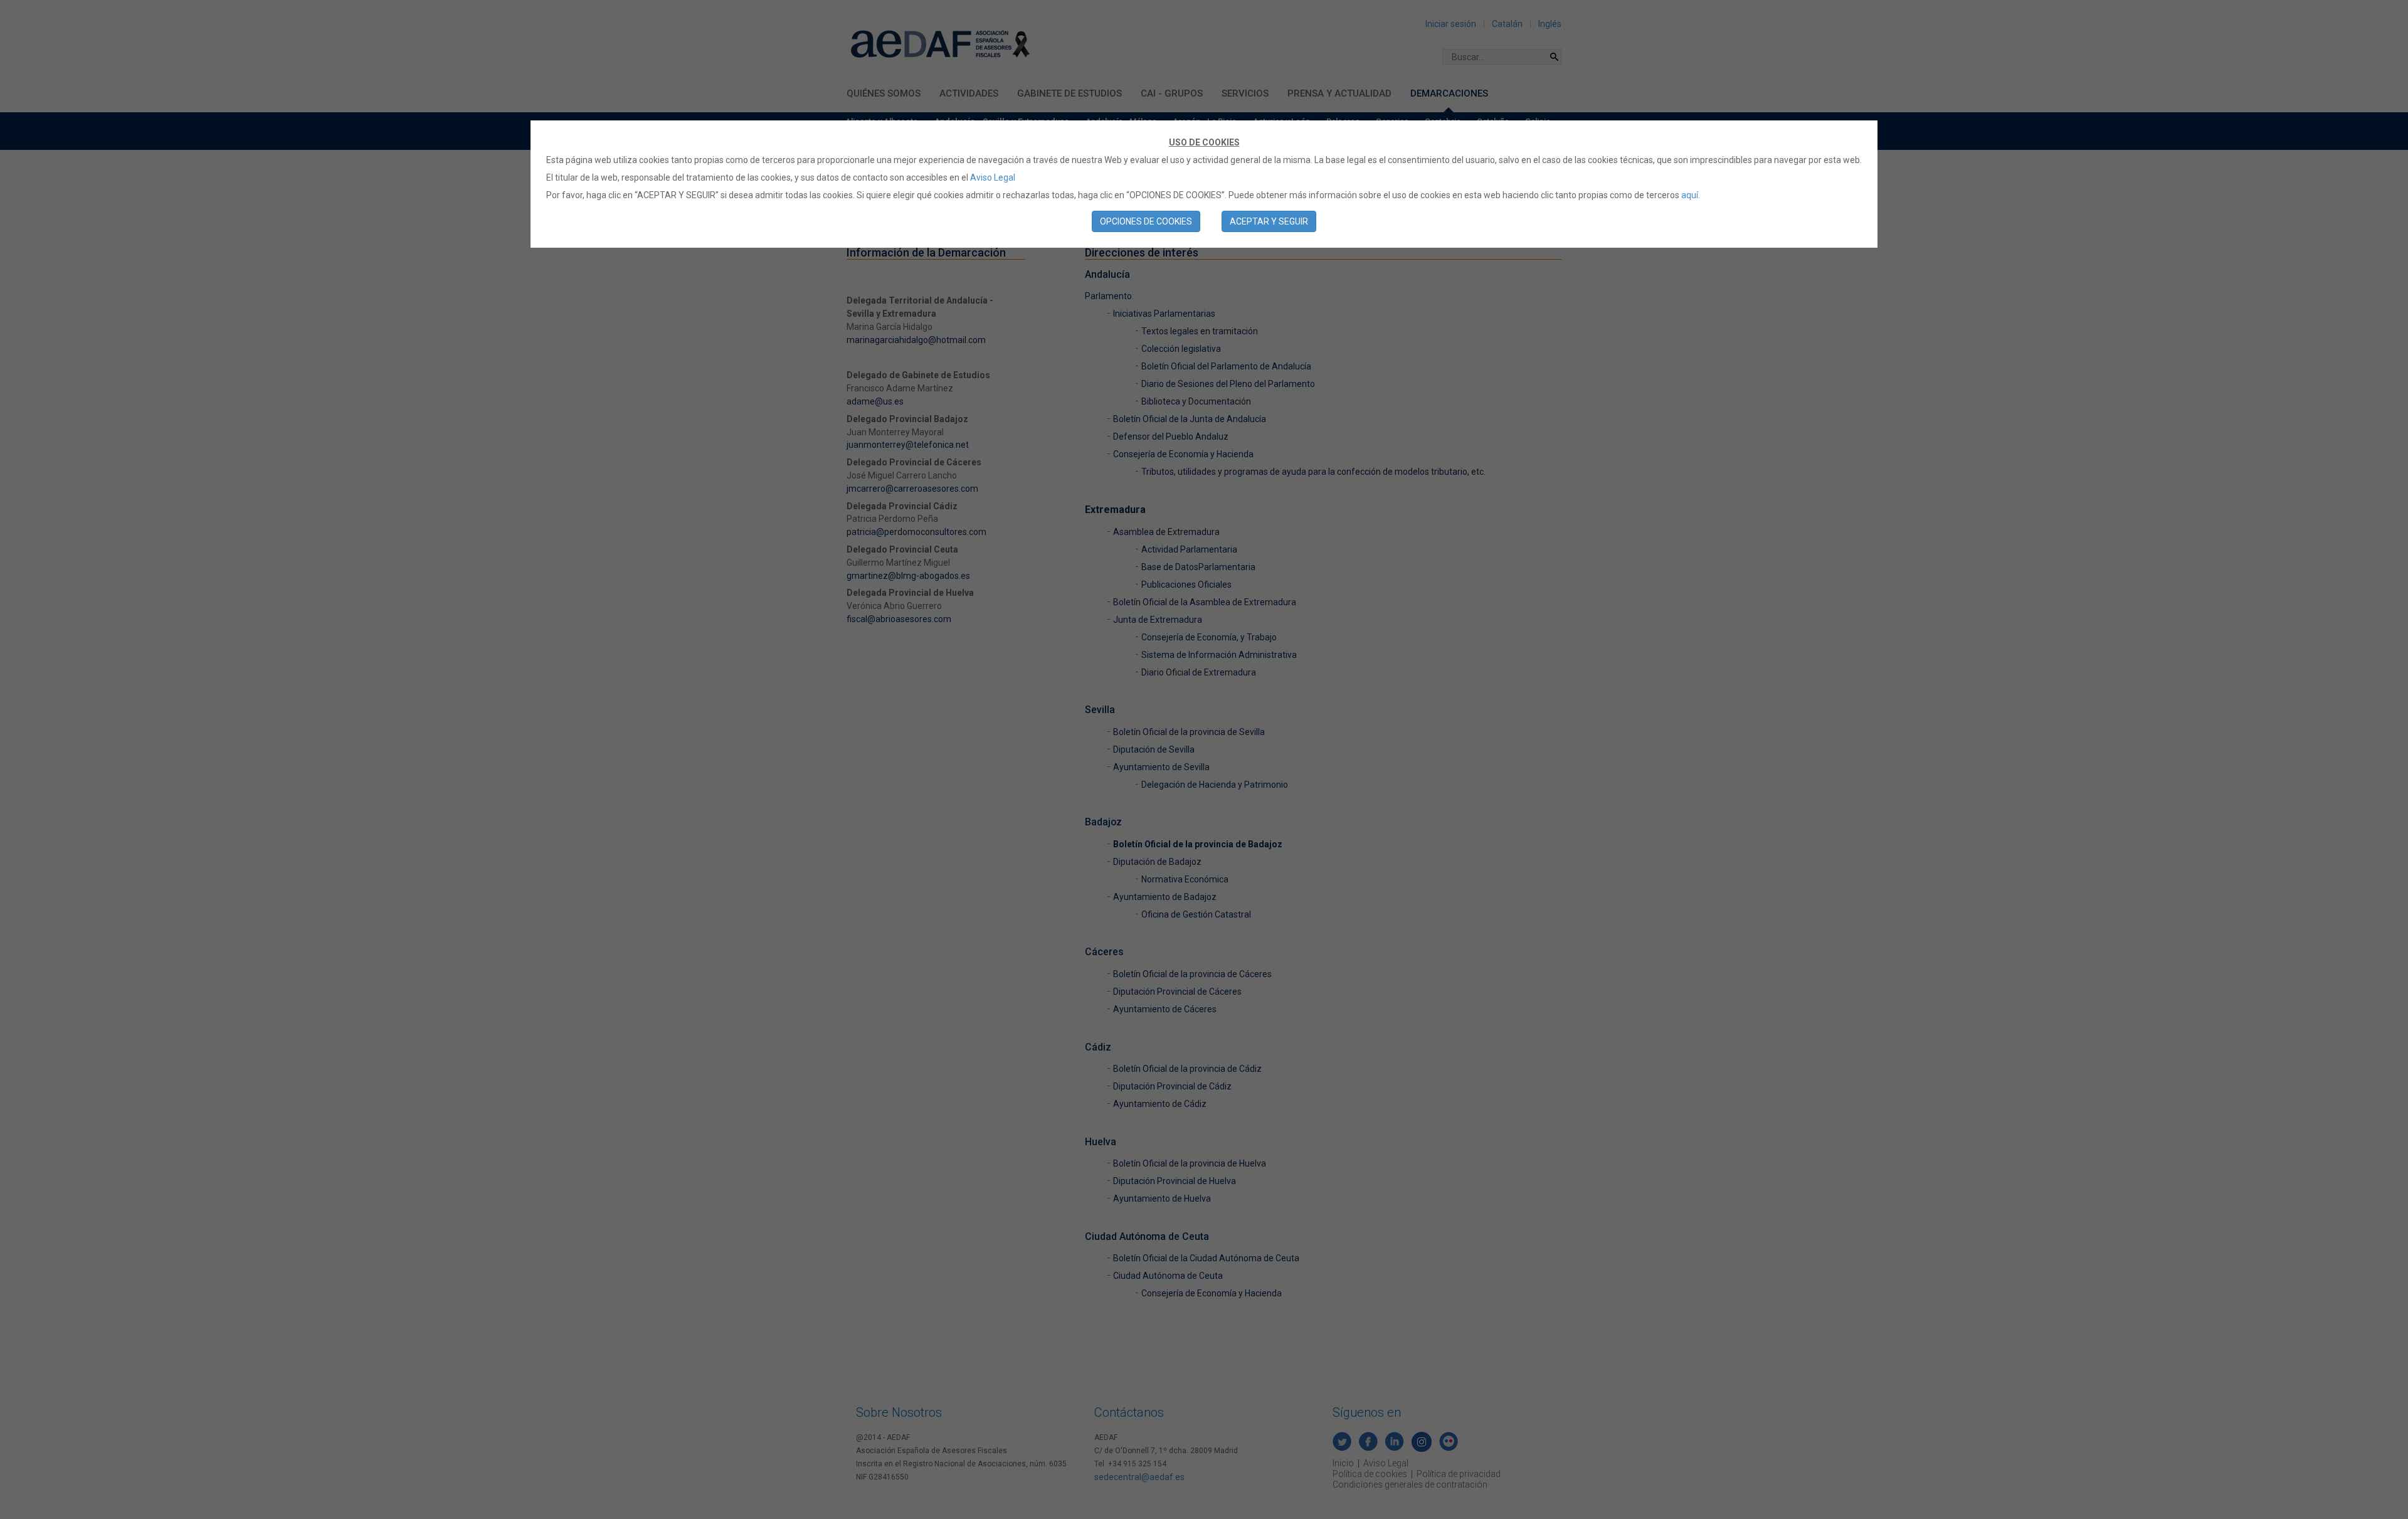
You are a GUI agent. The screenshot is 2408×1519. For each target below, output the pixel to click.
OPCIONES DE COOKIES (1146, 221)
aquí (1690, 195)
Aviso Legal (993, 177)
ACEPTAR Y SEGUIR (1269, 221)
